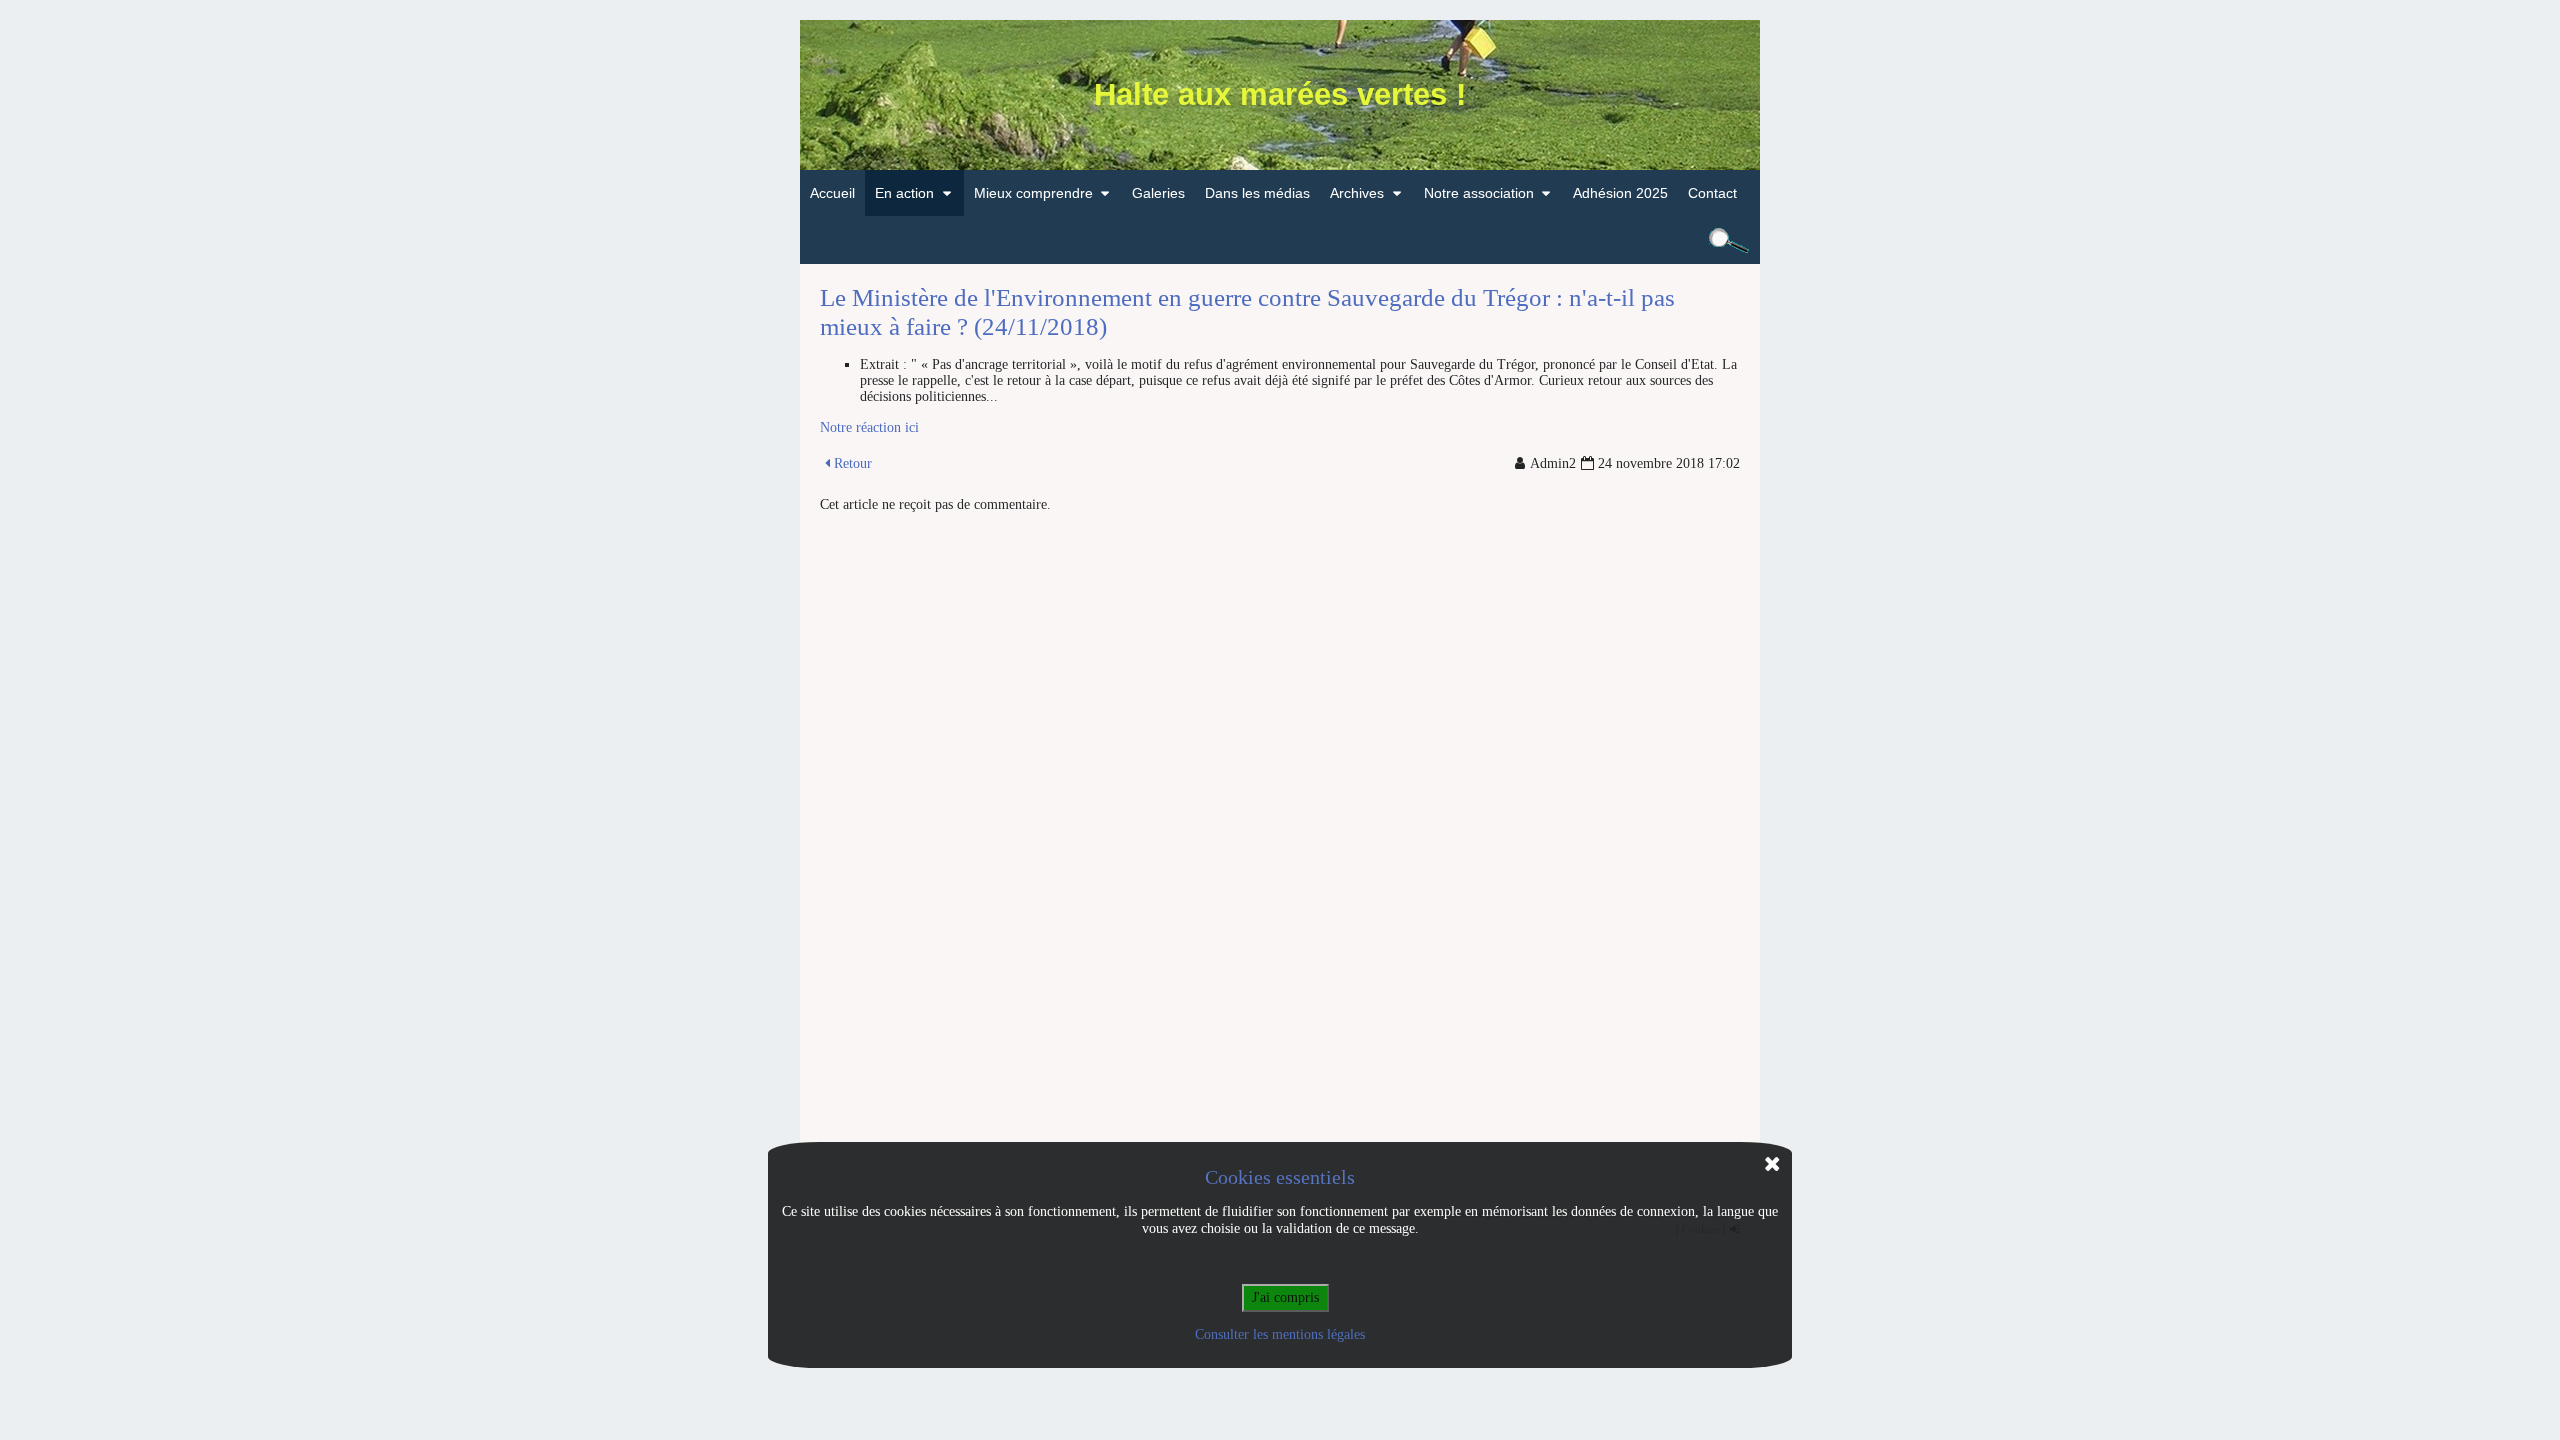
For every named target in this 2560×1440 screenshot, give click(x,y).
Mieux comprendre (1033, 193)
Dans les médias (1257, 193)
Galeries (1158, 193)
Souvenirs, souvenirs (1500, 239)
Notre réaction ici (869, 427)
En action (904, 193)
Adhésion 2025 (1620, 193)
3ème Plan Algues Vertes (1063, 239)
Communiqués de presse (964, 239)
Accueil (832, 193)
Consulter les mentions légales (1280, 1334)
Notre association (1479, 193)
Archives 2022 (1385, 239)
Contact (1712, 193)
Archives (1357, 193)
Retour (853, 463)
